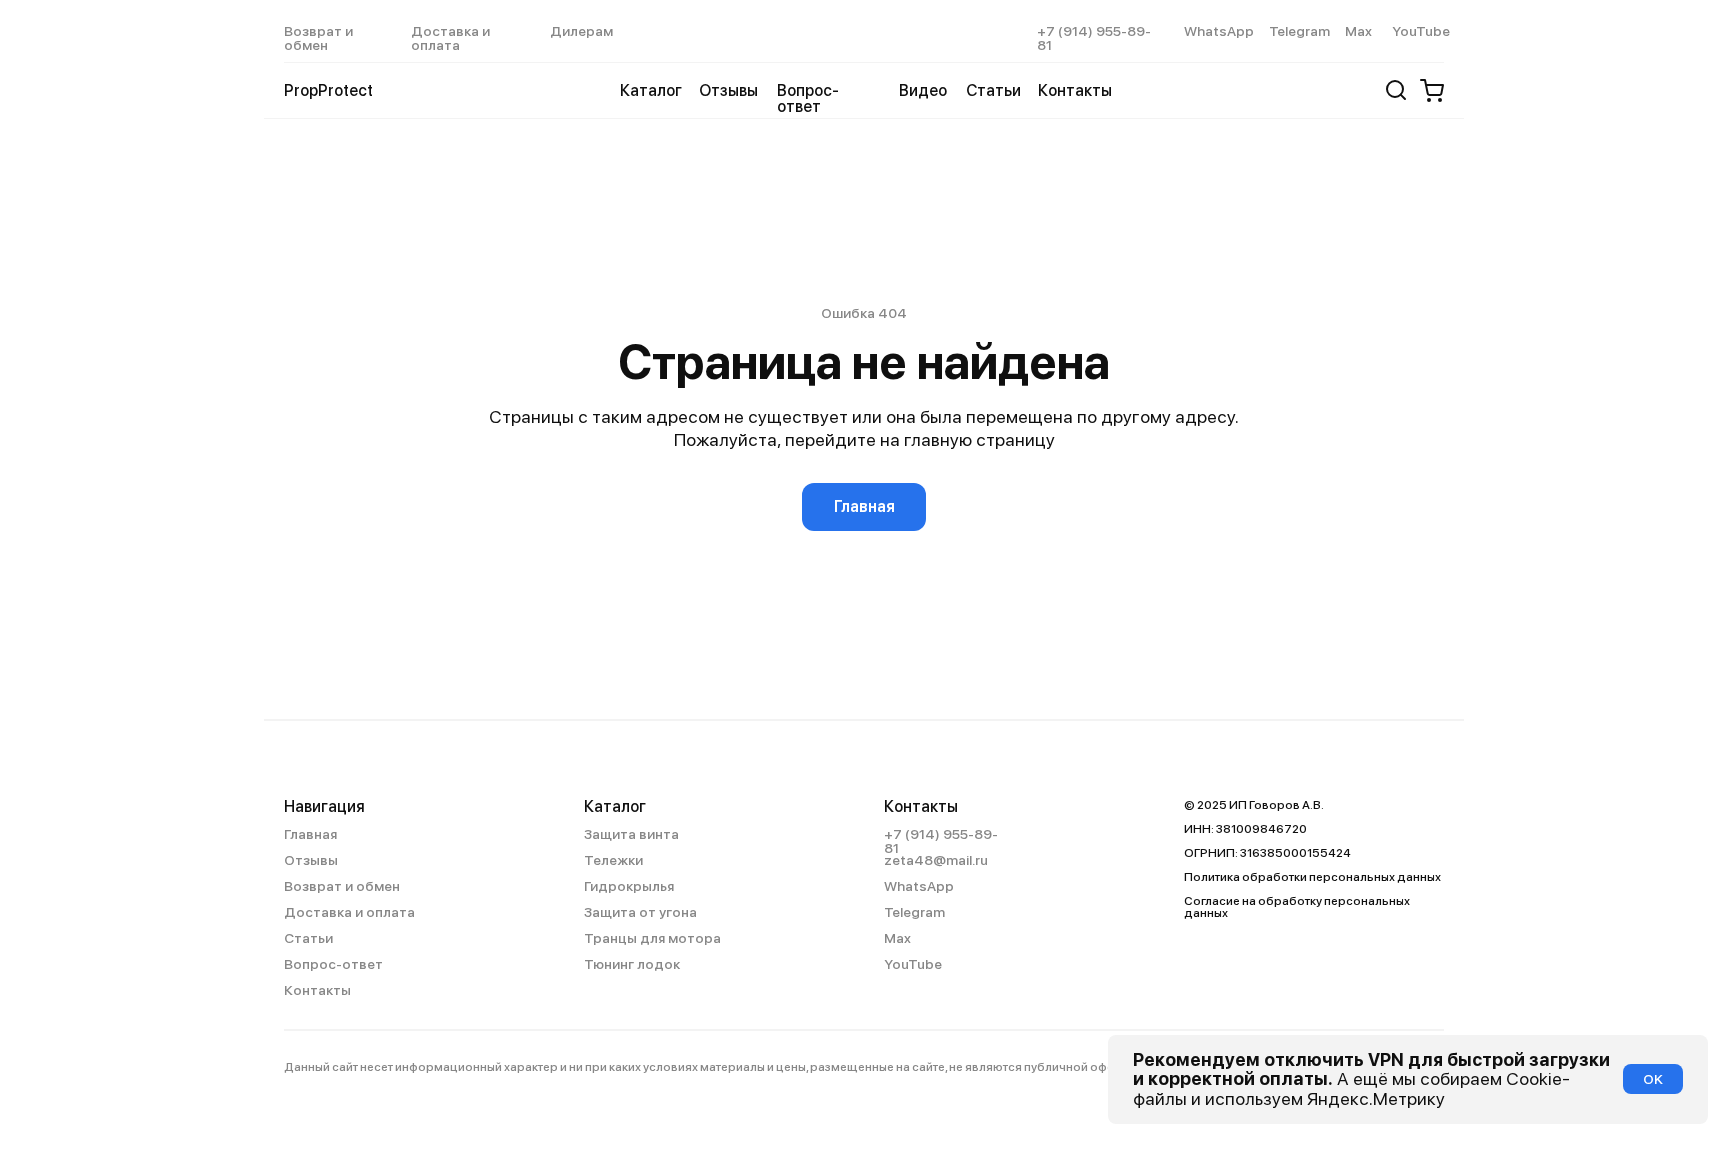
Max (1358, 31)
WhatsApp (1219, 31)
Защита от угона (640, 912)
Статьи (993, 90)
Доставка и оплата (450, 38)
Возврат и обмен (318, 38)
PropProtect (328, 90)
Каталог (615, 806)
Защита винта (631, 834)
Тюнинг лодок (632, 964)
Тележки (613, 860)
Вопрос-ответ (808, 98)
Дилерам (581, 31)
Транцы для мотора (652, 938)
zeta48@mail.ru (936, 860)
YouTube (1421, 31)
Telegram (1299, 31)
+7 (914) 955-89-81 (1094, 38)
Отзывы (728, 90)
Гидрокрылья (629, 886)
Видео (923, 90)
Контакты (1075, 90)
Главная (310, 834)
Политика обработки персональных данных (1312, 877)
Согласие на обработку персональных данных (1297, 907)
